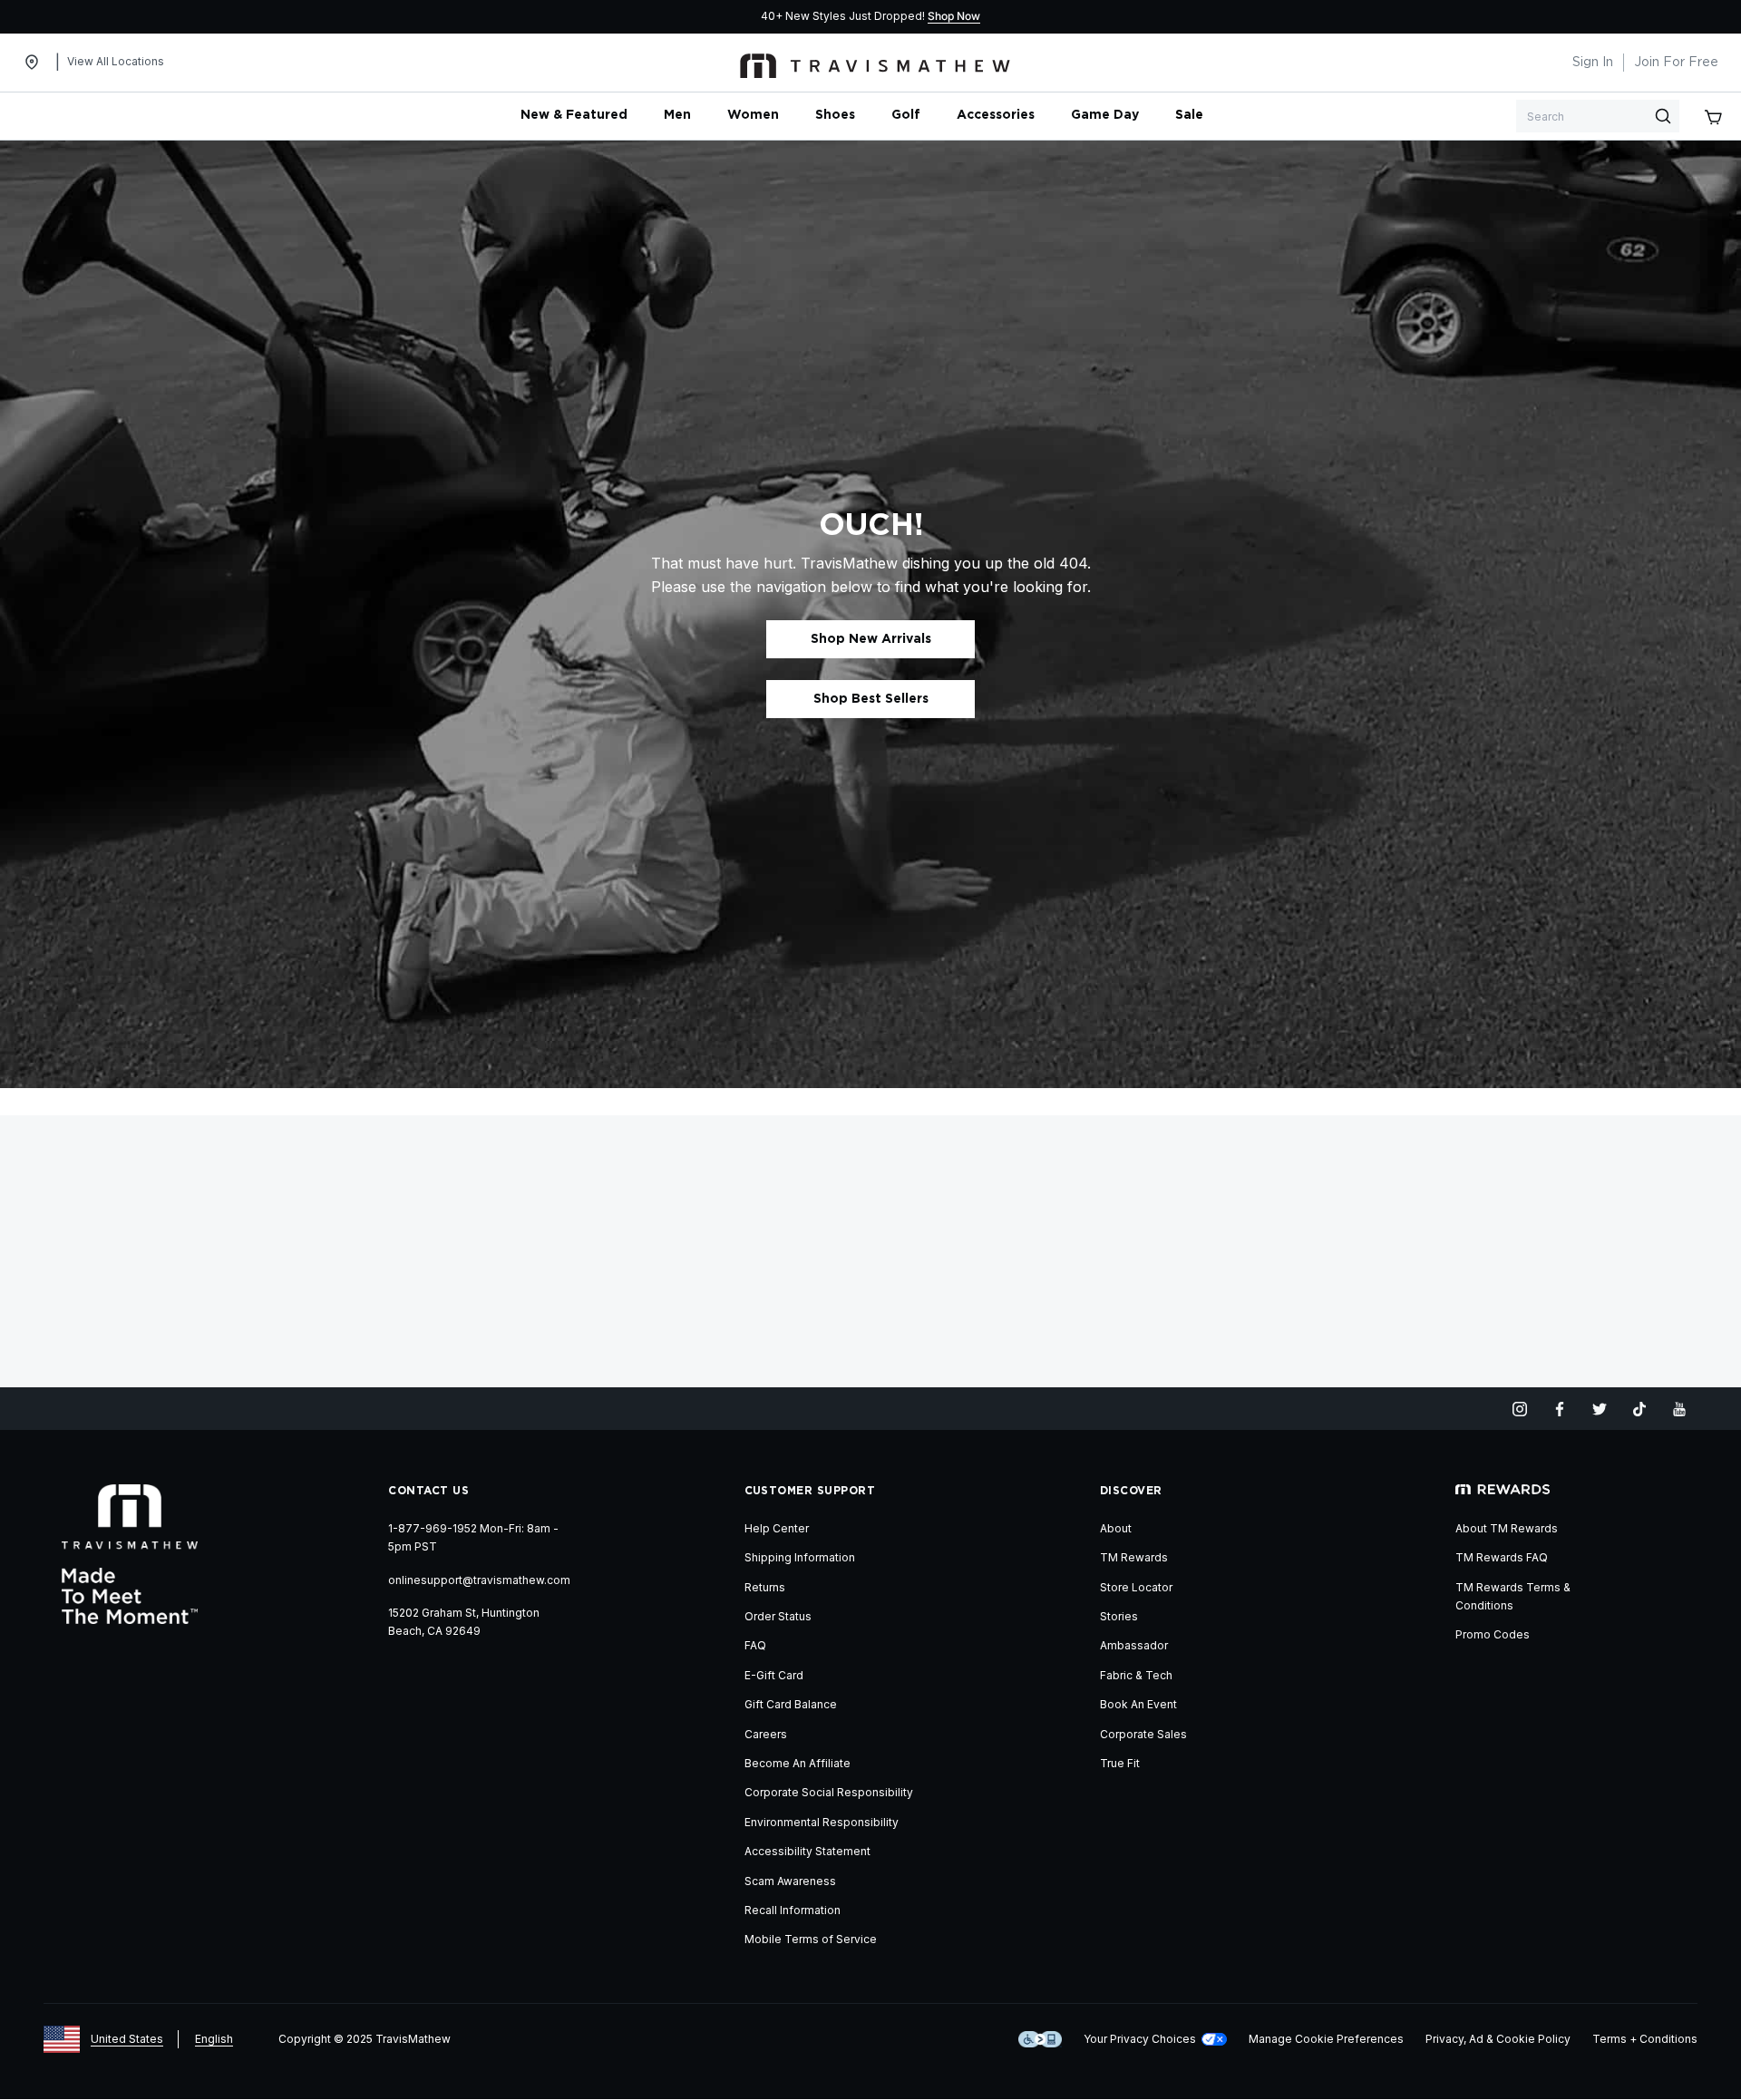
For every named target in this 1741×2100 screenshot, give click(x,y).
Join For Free (1676, 63)
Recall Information (793, 1910)
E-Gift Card (774, 1675)
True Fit (1120, 1763)
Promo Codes (1493, 1634)
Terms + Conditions (1645, 2039)
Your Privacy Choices (1140, 2039)
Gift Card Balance (791, 1704)
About (1116, 1528)
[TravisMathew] (875, 63)
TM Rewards (1134, 1557)
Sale (1189, 115)
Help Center (777, 1528)
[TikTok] (1639, 1409)
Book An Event (1138, 1704)
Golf (906, 115)
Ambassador (1134, 1645)
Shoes (835, 115)
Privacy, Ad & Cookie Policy (1498, 2039)
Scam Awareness (790, 1881)
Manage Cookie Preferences (1326, 2039)
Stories (1119, 1616)
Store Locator (1136, 1587)
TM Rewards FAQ (1502, 1557)
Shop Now (954, 16)
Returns (765, 1587)
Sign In (1593, 63)
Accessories (996, 115)
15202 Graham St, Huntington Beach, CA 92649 (464, 1622)
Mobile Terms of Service (811, 1939)
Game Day (1105, 115)
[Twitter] (1600, 1409)
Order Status (778, 1616)
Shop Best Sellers (871, 699)
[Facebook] (1560, 1409)
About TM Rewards (1507, 1528)
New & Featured (574, 115)
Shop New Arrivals (871, 639)
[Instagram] (1520, 1409)
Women (753, 115)
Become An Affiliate (798, 1763)
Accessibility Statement (807, 1851)
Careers (766, 1734)
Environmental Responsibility (822, 1822)
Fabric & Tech (1136, 1675)
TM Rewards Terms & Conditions (1513, 1596)
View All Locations (116, 61)
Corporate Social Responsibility (829, 1792)
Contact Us (428, 1491)
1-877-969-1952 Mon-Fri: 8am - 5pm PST (473, 1537)
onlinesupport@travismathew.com (479, 1580)
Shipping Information (800, 1557)
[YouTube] (1679, 1409)
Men (677, 115)
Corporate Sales (1143, 1734)
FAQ (755, 1645)
